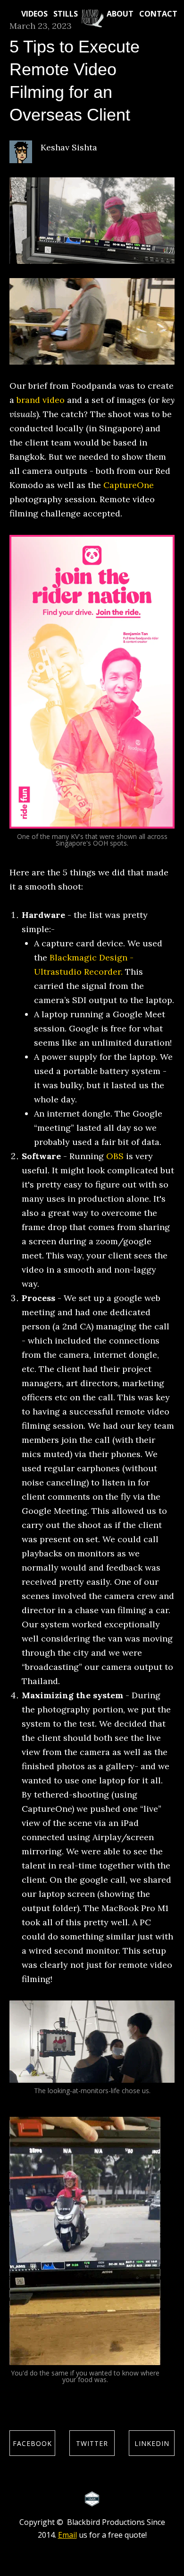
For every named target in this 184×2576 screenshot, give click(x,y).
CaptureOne (129, 485)
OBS (115, 1156)
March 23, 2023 (41, 26)
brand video (41, 400)
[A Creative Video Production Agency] (92, 18)
